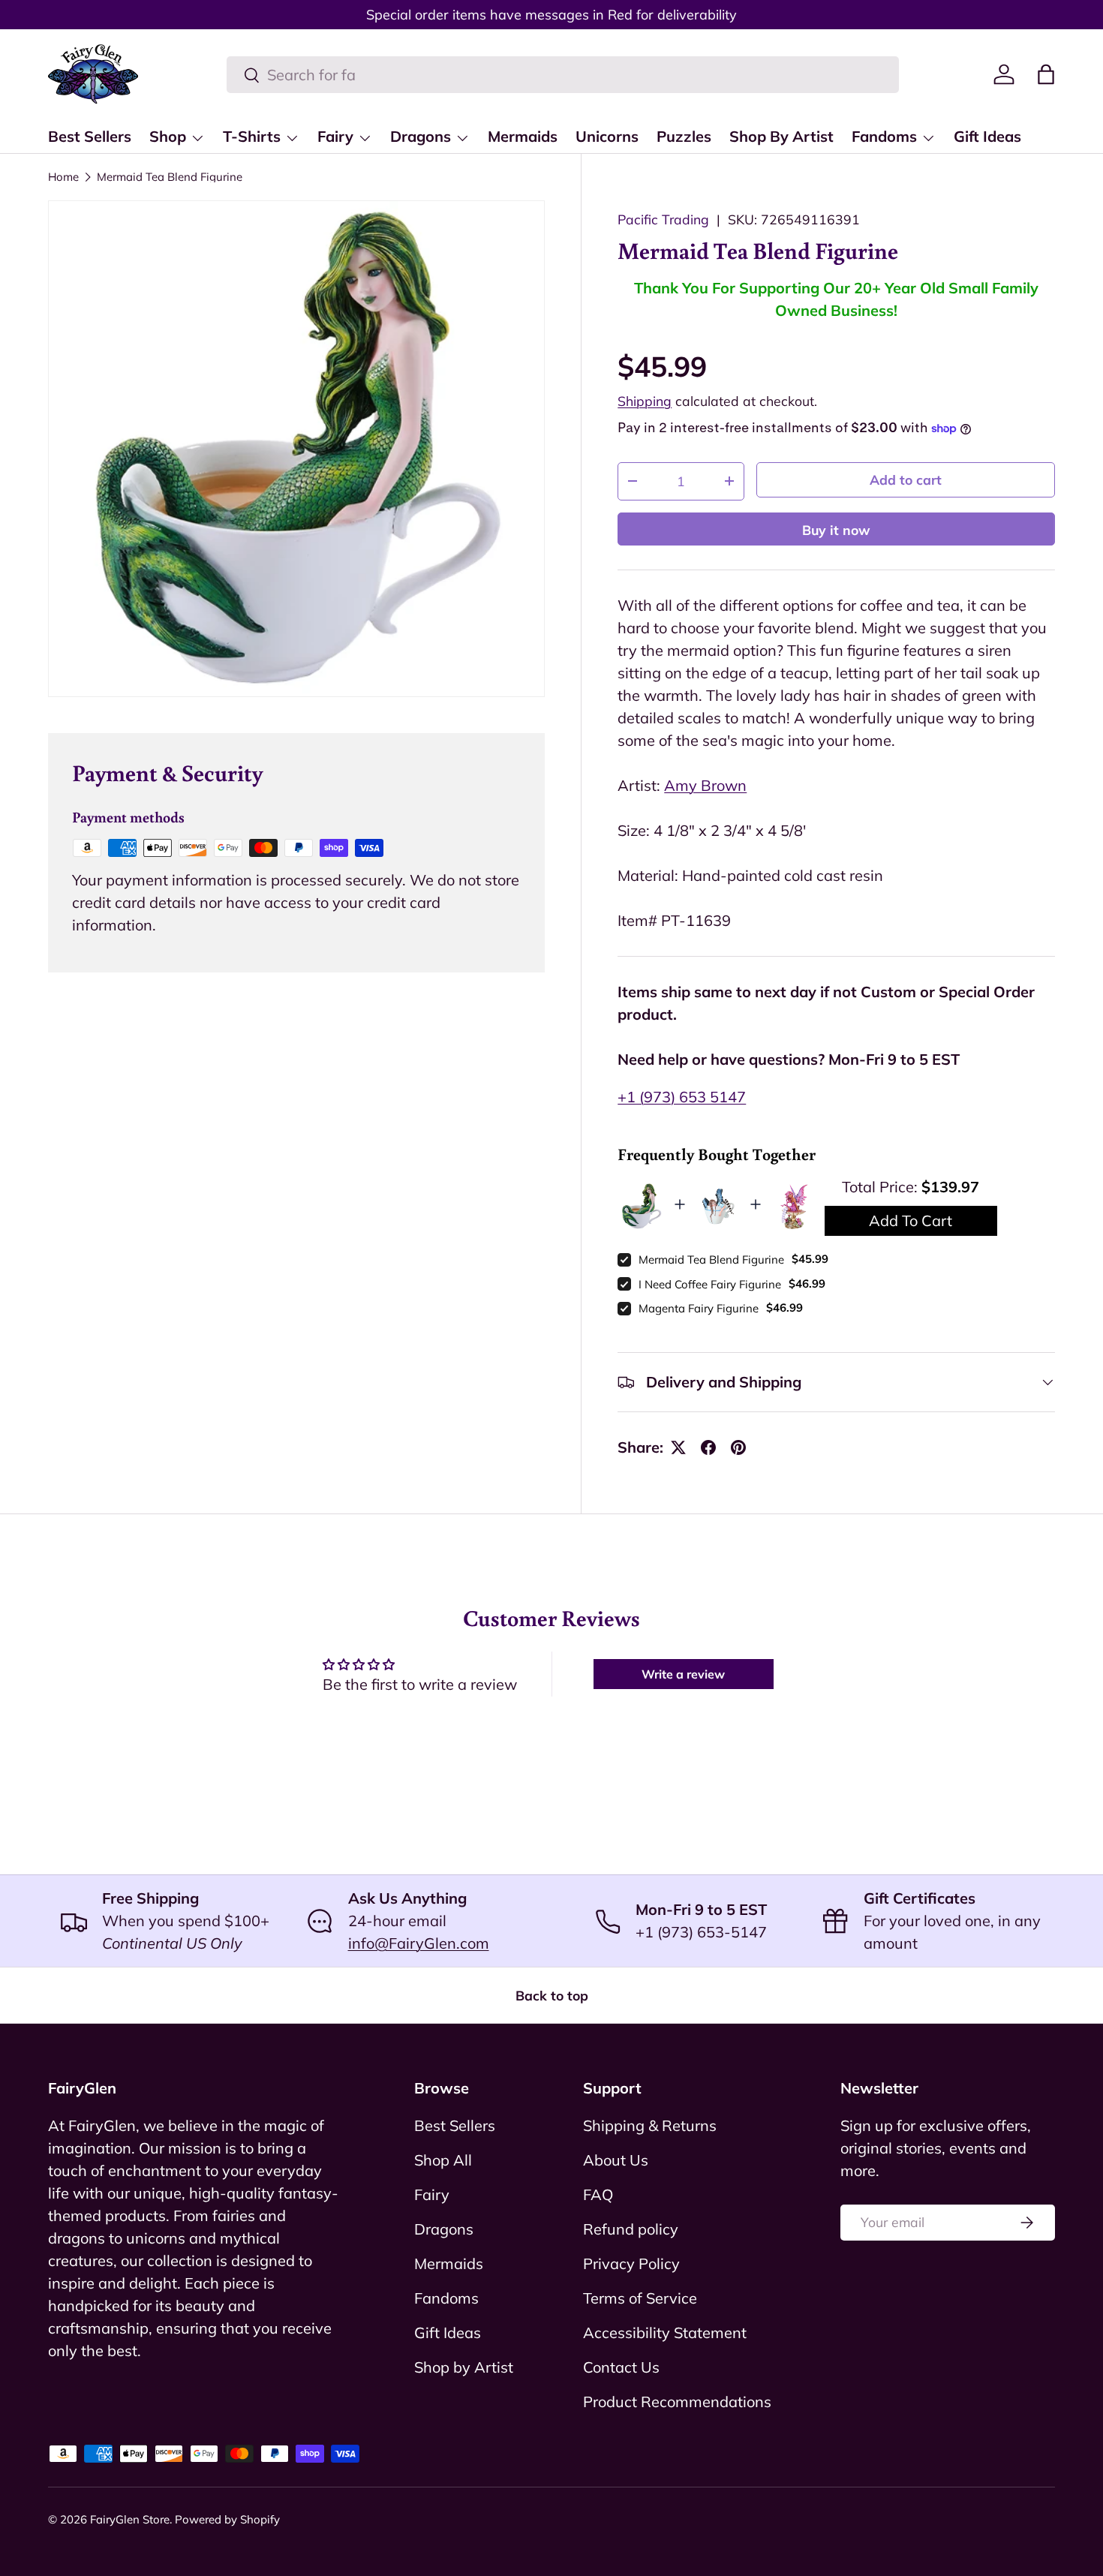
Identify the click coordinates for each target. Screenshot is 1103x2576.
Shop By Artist (781, 136)
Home (63, 177)
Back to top (552, 1995)
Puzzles (684, 136)
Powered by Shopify (227, 2519)
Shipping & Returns (650, 2125)
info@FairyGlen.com (419, 1943)
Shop (168, 136)
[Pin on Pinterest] (738, 1447)
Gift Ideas (987, 136)
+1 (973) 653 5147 (682, 1097)
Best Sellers (90, 136)
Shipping (645, 401)
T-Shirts (252, 136)
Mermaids (523, 136)
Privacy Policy (631, 2263)
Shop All (443, 2160)
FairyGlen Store (130, 2519)
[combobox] (563, 75)
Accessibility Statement (665, 2333)
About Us (616, 2160)
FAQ (598, 2194)
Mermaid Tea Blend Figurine (170, 177)
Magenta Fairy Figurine (699, 1308)
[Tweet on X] (678, 1447)
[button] (1046, 74)
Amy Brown (705, 785)
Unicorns (607, 136)
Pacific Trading (663, 219)
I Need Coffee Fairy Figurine (710, 1284)
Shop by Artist (464, 2367)
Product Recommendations (677, 2402)
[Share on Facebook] (708, 1447)
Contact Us (621, 2367)
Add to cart (906, 479)
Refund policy (631, 2229)
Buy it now (836, 530)
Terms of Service (640, 2298)
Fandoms (884, 136)
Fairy (335, 136)
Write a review (683, 1674)
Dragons (421, 136)
